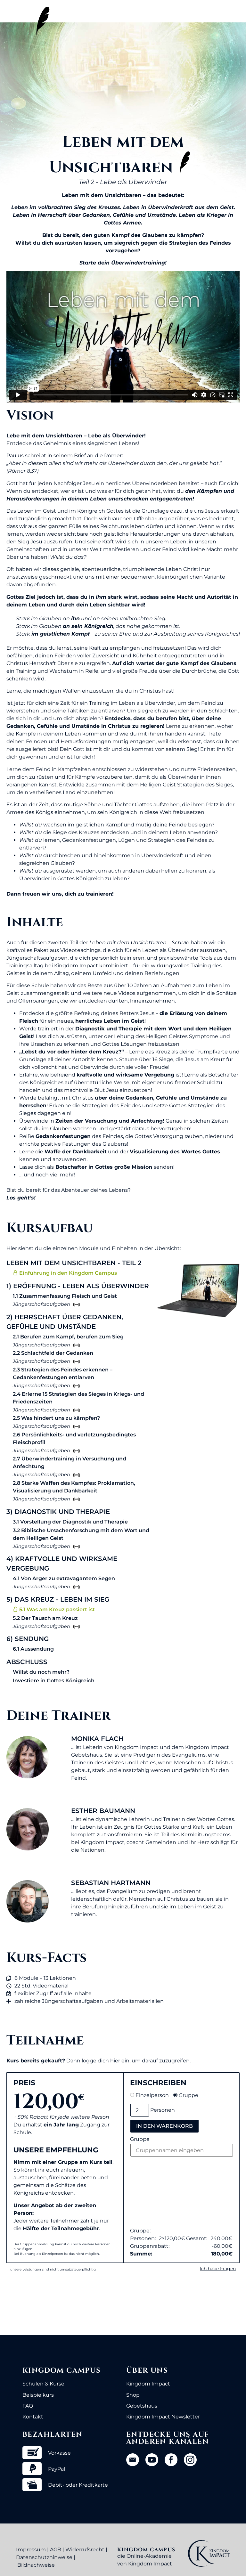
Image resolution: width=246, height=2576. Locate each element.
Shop (133, 2395)
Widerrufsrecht (85, 2550)
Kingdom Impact (148, 2384)
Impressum (31, 2550)
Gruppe (189, 2095)
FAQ (28, 2406)
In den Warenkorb (164, 2126)
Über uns (147, 2371)
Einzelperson (152, 2095)
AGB (56, 2550)
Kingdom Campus (62, 2371)
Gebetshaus (142, 2406)
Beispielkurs (38, 2395)
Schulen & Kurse (43, 2384)
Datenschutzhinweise (44, 2557)
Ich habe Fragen (218, 2269)
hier (115, 2061)
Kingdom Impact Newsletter (163, 2417)
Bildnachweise (36, 2565)
